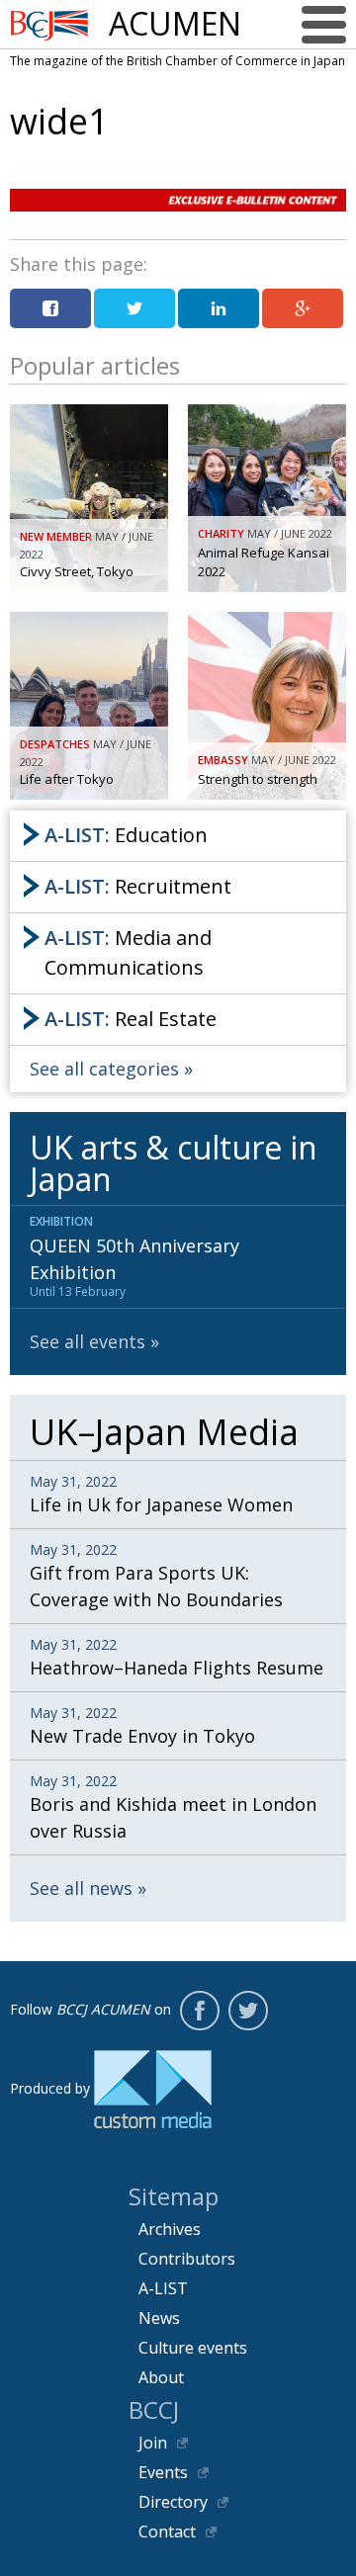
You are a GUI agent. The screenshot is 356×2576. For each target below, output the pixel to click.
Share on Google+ (303, 308)
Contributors (187, 2259)
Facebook (200, 2011)
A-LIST (163, 2288)
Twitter (248, 2011)
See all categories (104, 1069)
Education (126, 835)
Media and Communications (128, 952)
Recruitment (138, 886)
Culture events (193, 2348)
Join (153, 2443)
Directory (173, 2502)
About (161, 2377)
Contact (167, 2532)
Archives (170, 2229)
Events (163, 2472)
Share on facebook (50, 308)
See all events (88, 1341)
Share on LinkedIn (219, 308)
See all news (81, 1888)
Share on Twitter (134, 308)
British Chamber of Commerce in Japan (49, 25)
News (159, 2318)
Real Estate (131, 1019)
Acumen (175, 24)
